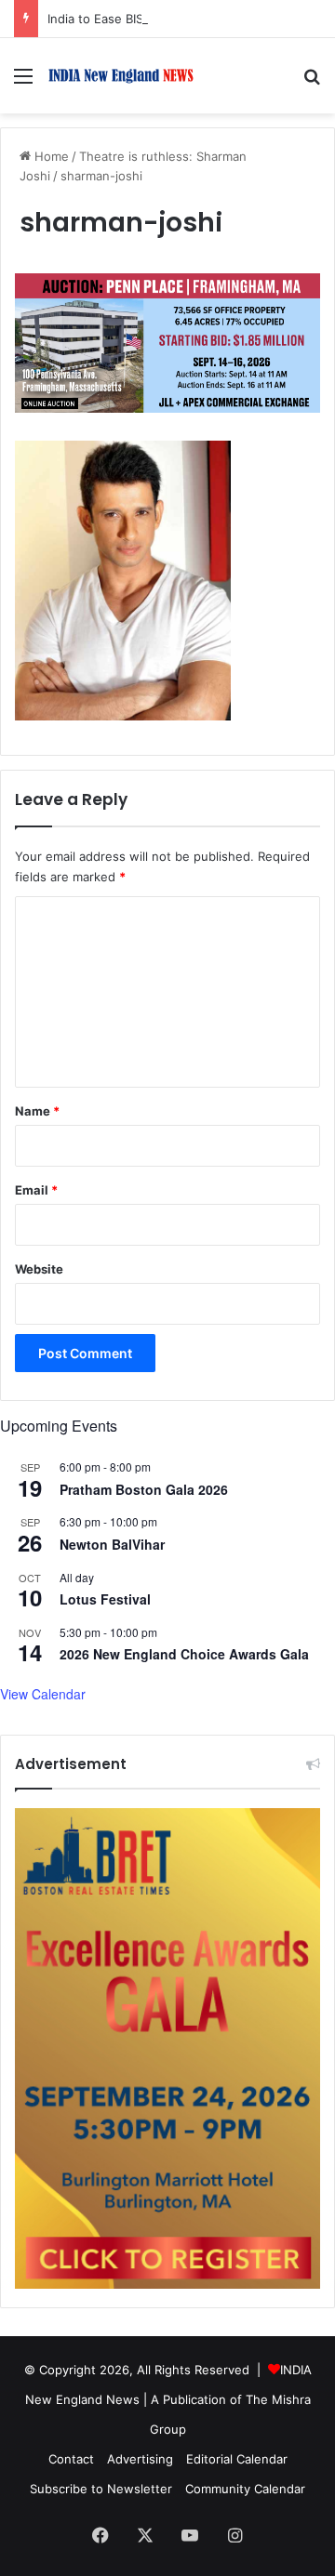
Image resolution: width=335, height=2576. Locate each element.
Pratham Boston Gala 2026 (144, 1489)
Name (37, 1111)
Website (39, 1269)
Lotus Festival (105, 1599)
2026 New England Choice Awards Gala (184, 1654)
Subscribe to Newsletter (101, 2489)
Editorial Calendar (237, 2459)
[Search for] (312, 82)
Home (50, 156)
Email (36, 1190)
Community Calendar (245, 2489)
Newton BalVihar (112, 1544)
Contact (71, 2459)
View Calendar (43, 1694)
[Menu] (23, 82)
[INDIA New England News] (121, 76)
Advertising (140, 2459)
